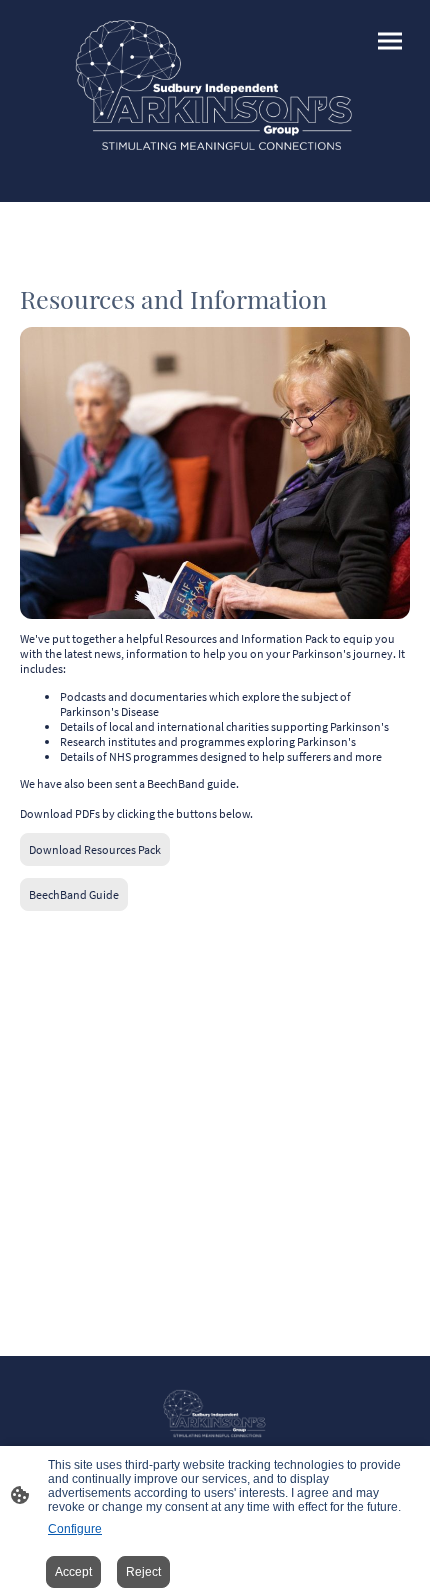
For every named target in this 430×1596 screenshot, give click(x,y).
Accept (73, 1572)
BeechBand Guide (74, 894)
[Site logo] (215, 85)
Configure (75, 1529)
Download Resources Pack (95, 849)
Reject (143, 1572)
